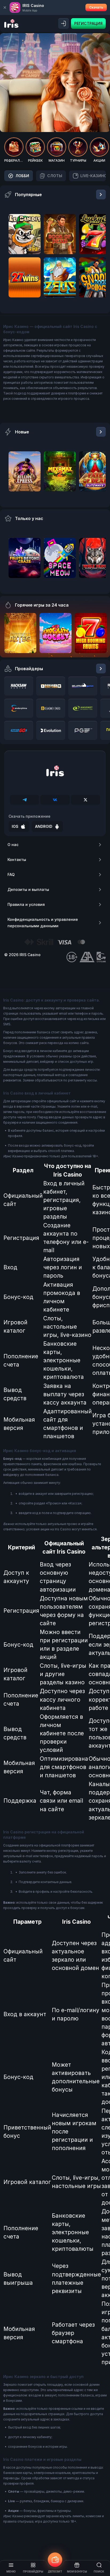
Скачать (96, 7)
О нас (13, 845)
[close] (5, 7)
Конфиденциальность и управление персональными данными (43, 923)
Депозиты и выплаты (28, 889)
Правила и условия (26, 904)
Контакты (17, 860)
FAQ (11, 874)
